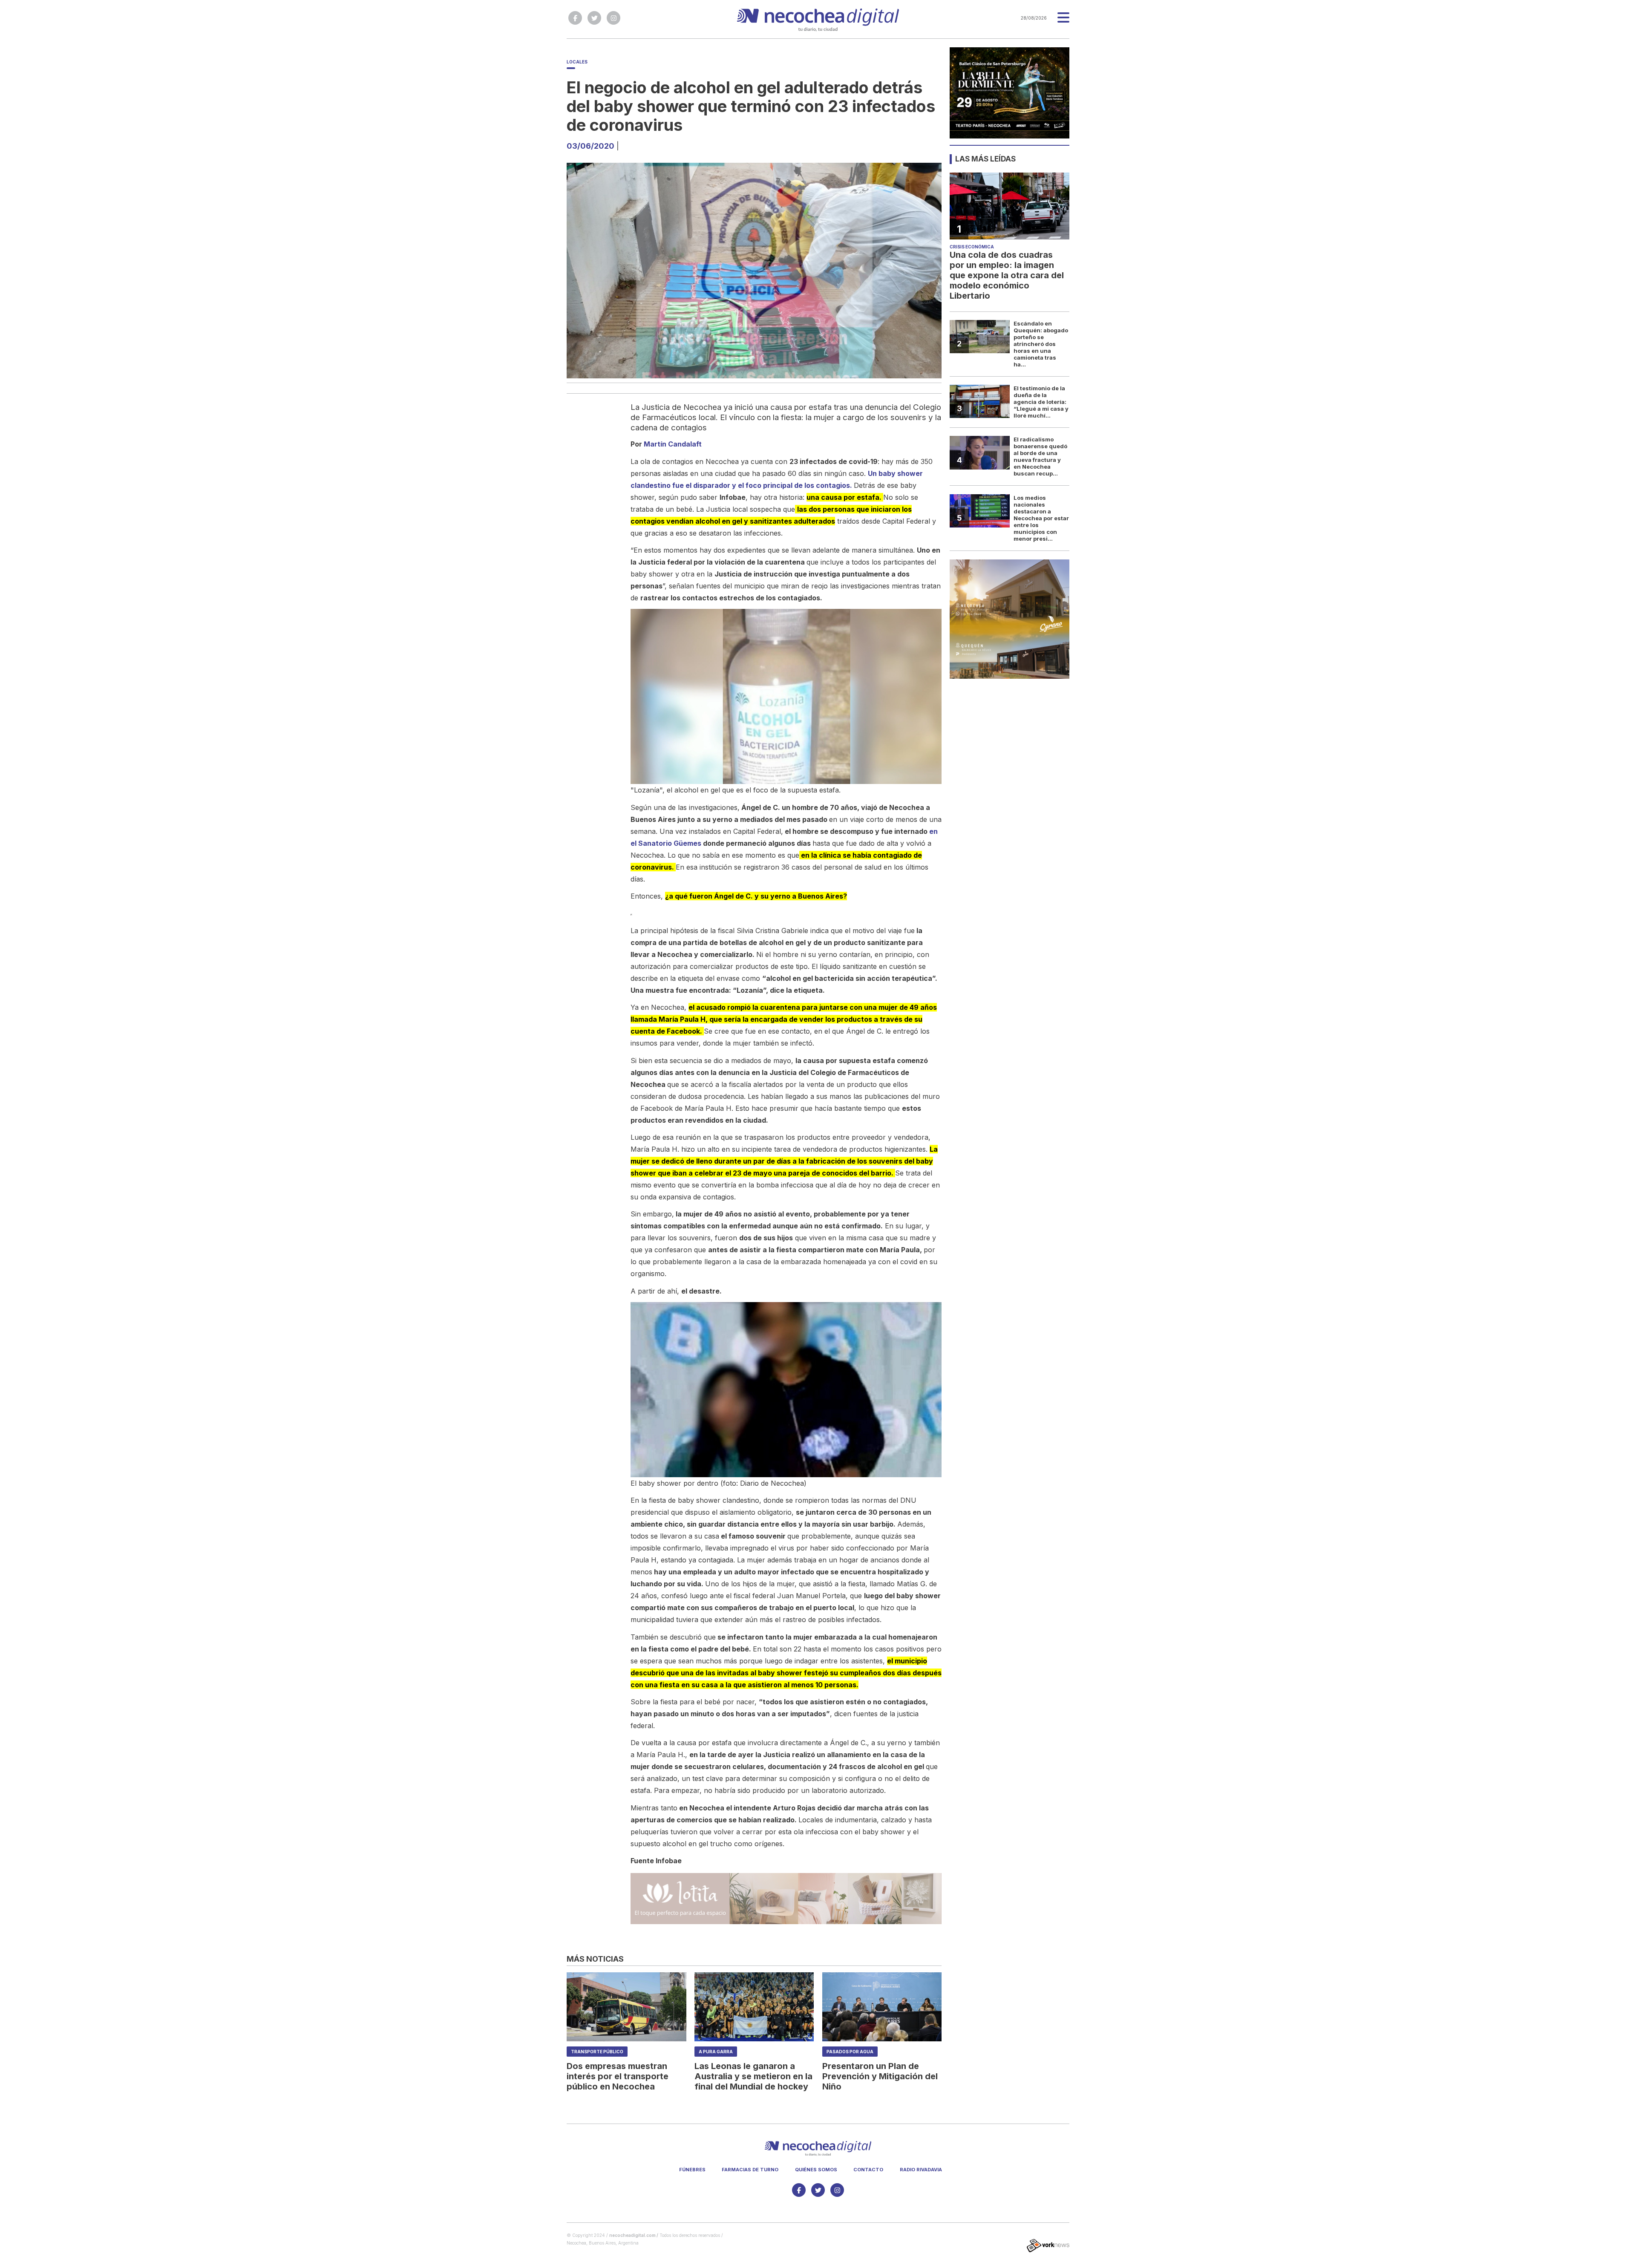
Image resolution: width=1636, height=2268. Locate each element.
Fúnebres (692, 2170)
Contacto (868, 2170)
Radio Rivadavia (921, 2170)
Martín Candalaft (673, 444)
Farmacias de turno (750, 2170)
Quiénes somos (816, 2170)
